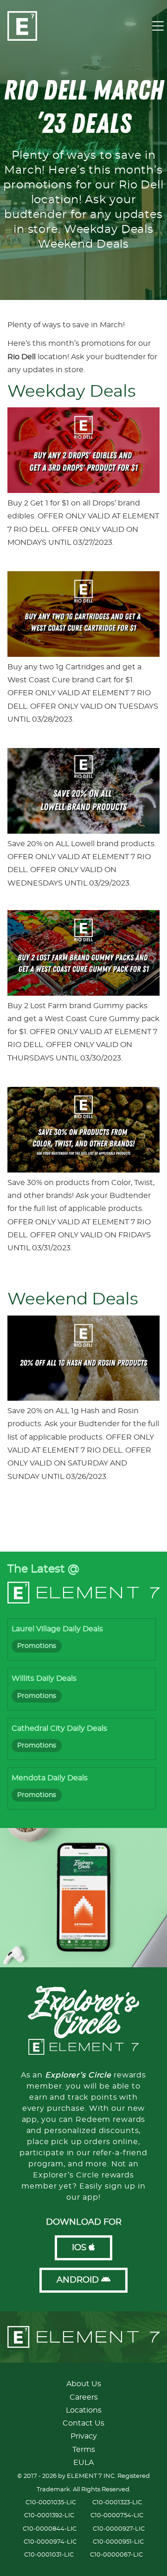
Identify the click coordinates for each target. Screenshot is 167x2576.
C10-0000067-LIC (116, 2555)
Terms (84, 2450)
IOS (80, 2248)
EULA (83, 2463)
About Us (84, 2384)
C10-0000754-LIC (117, 2516)
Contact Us (83, 2423)
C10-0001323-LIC (117, 2503)
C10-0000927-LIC (119, 2529)
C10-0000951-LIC (118, 2542)
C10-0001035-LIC (51, 2503)
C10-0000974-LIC (50, 2542)
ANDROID (79, 2280)
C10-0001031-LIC (49, 2555)
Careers (84, 2397)
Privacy (84, 2436)
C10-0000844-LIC (50, 2529)
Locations (84, 2410)
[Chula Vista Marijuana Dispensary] (37, 357)
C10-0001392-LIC (49, 2516)
